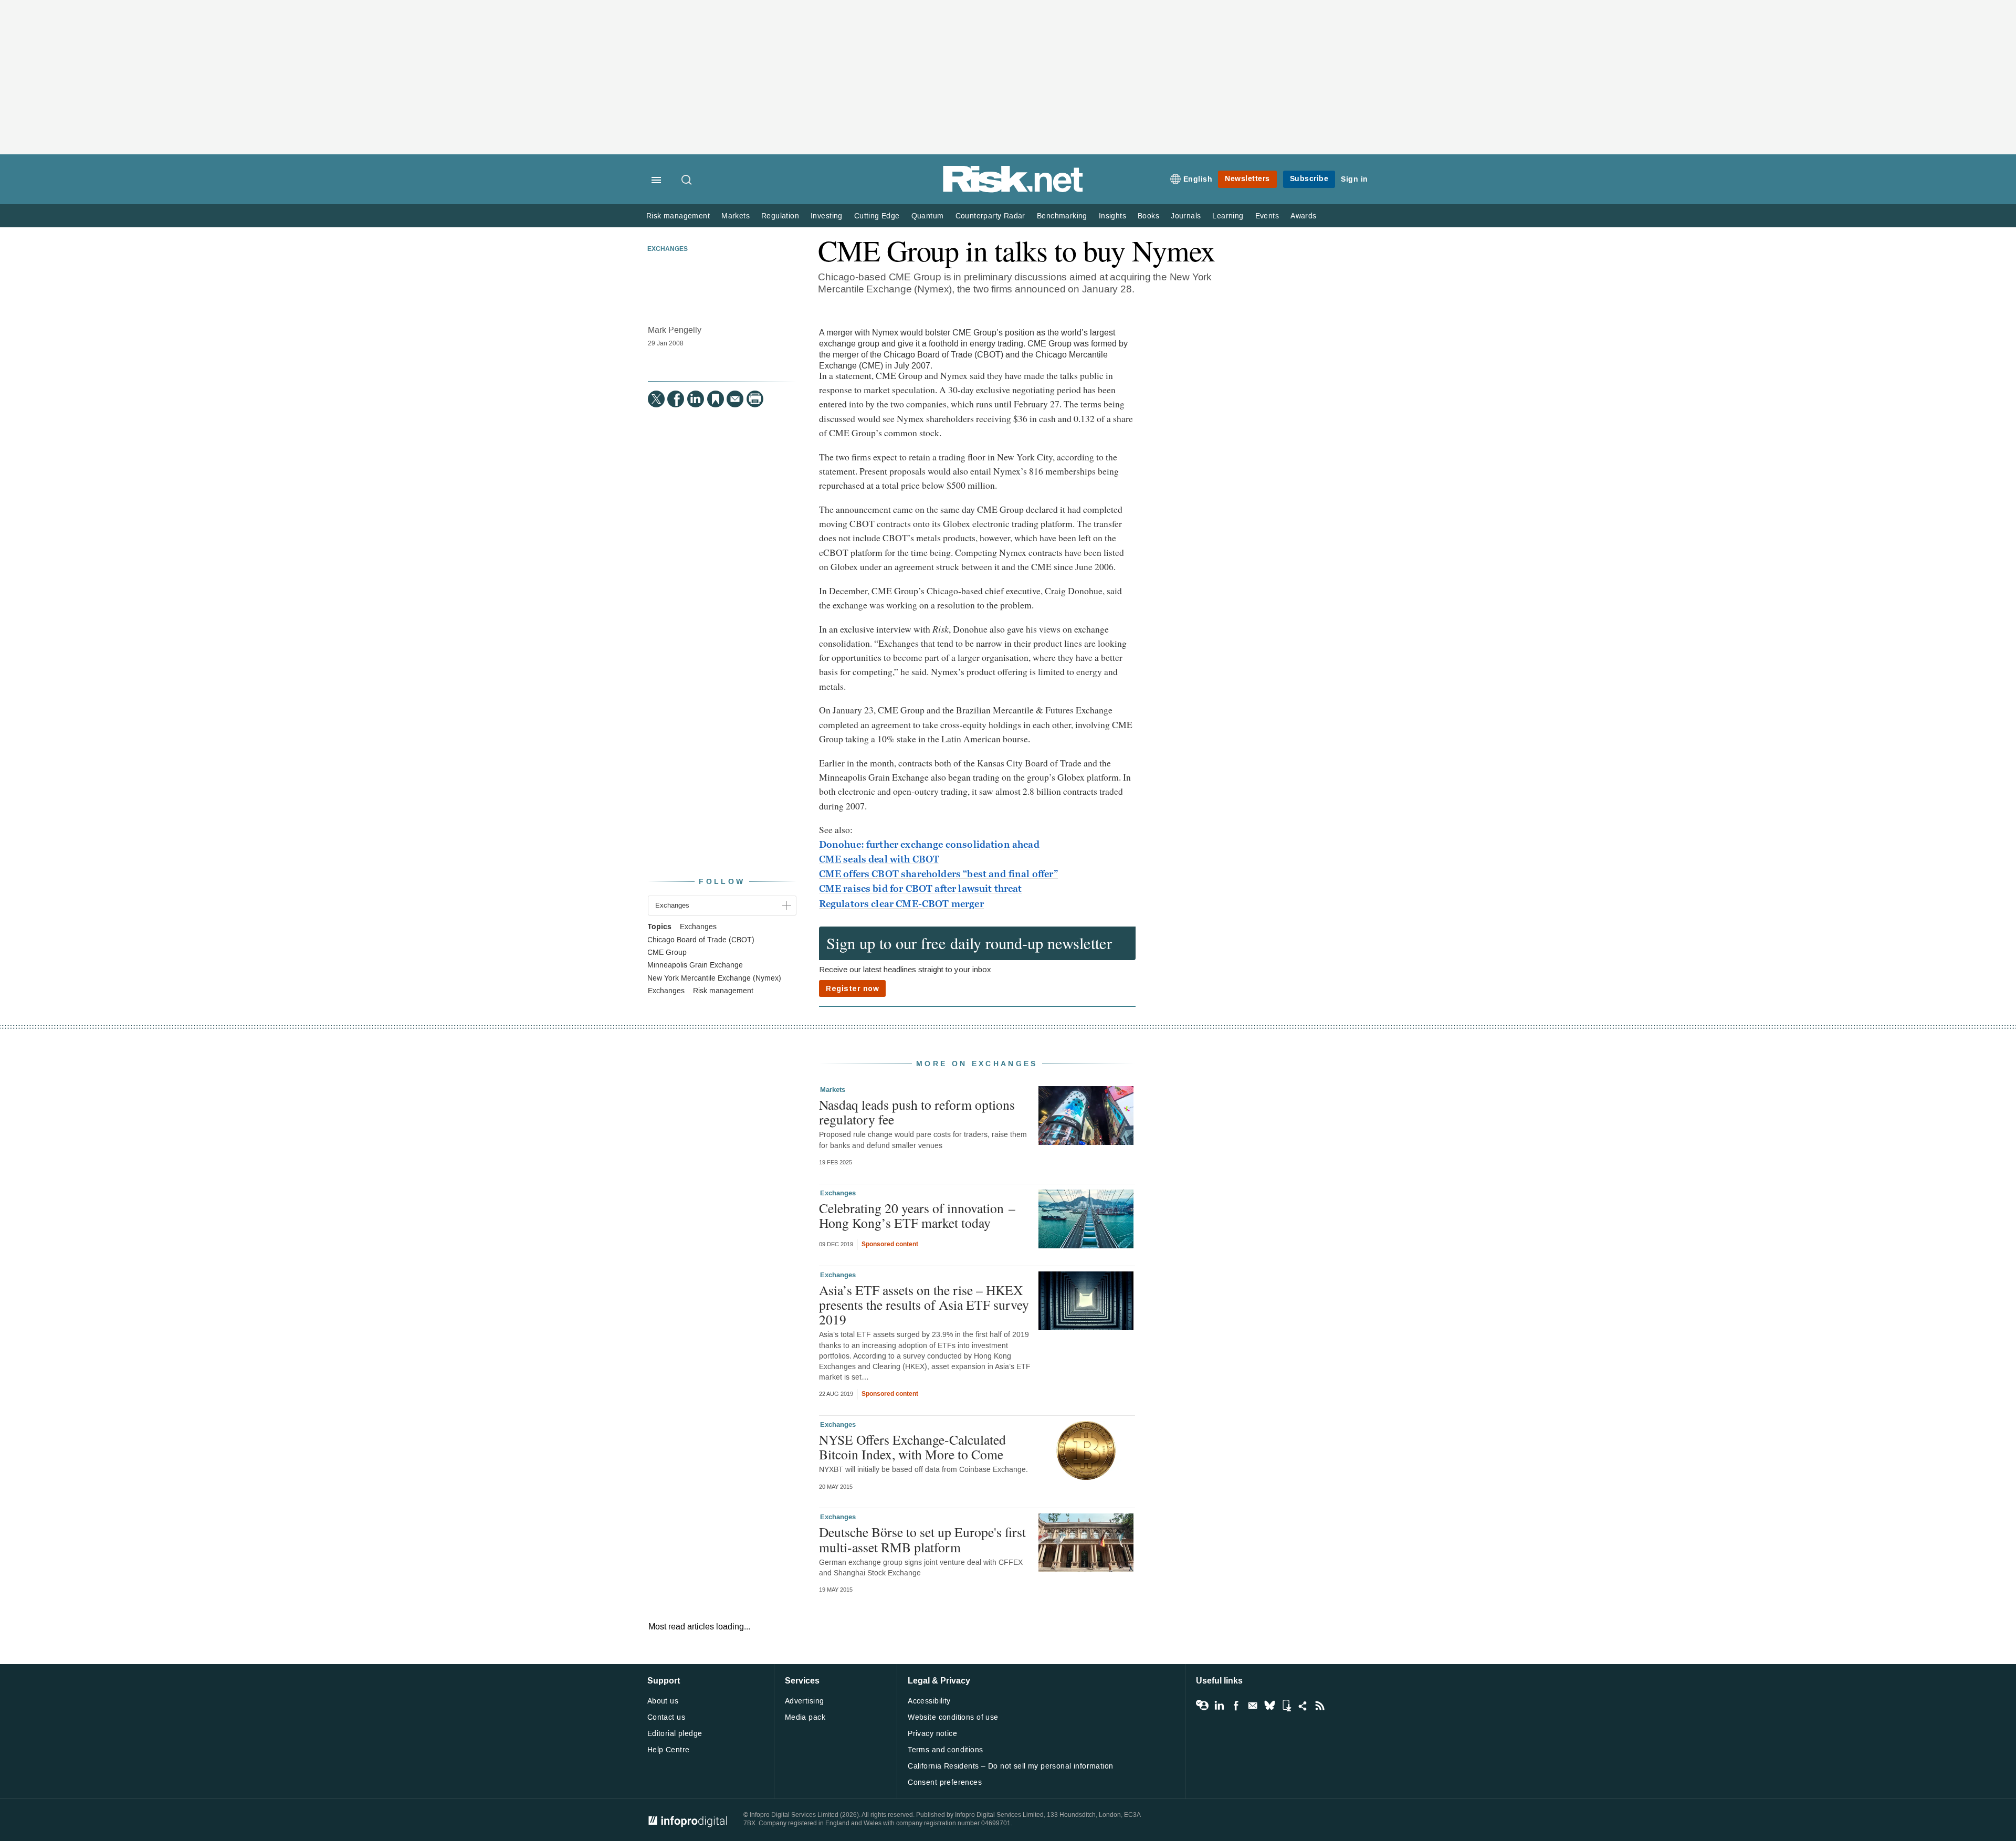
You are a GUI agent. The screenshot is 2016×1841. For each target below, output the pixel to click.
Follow (722, 882)
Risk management (678, 216)
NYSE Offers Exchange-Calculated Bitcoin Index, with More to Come (912, 1447)
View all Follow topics (1202, 1706)
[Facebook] (676, 399)
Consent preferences (945, 1782)
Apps (1286, 1706)
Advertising (805, 1701)
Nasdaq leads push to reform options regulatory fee (917, 1112)
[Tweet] (656, 399)
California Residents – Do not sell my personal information (1010, 1766)
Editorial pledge (675, 1734)
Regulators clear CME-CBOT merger (901, 904)
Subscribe (1309, 179)
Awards (1303, 216)
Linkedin (1219, 1706)
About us (663, 1701)
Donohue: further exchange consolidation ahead (929, 845)
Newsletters (1247, 179)
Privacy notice (932, 1734)
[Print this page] (755, 399)
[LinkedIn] (696, 399)
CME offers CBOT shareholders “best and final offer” (938, 874)
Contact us (666, 1717)
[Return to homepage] (1013, 190)
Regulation (780, 216)
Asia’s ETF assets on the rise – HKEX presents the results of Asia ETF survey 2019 (924, 1305)
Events (1267, 216)
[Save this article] (716, 399)
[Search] (687, 181)
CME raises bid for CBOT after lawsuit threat (921, 889)
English (1198, 179)
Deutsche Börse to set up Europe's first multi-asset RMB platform (922, 1539)
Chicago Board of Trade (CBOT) (701, 940)
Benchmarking (1062, 216)
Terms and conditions (945, 1750)
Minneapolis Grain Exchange (695, 965)
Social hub (1303, 1706)
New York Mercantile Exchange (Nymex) (714, 979)
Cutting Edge (877, 216)
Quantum (928, 216)
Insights (1112, 216)
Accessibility (929, 1701)
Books (1148, 216)
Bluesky (1269, 1706)
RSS (1320, 1706)
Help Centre (669, 1750)
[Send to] (735, 399)
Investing (827, 216)
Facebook (1236, 1706)
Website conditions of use (953, 1717)
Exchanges (668, 249)
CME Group (667, 953)
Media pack (805, 1717)
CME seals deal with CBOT (879, 859)
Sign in (1354, 179)
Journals (1186, 216)
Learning (1228, 216)
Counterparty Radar (990, 216)
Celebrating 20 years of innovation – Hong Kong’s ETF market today (917, 1215)
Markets (736, 216)
